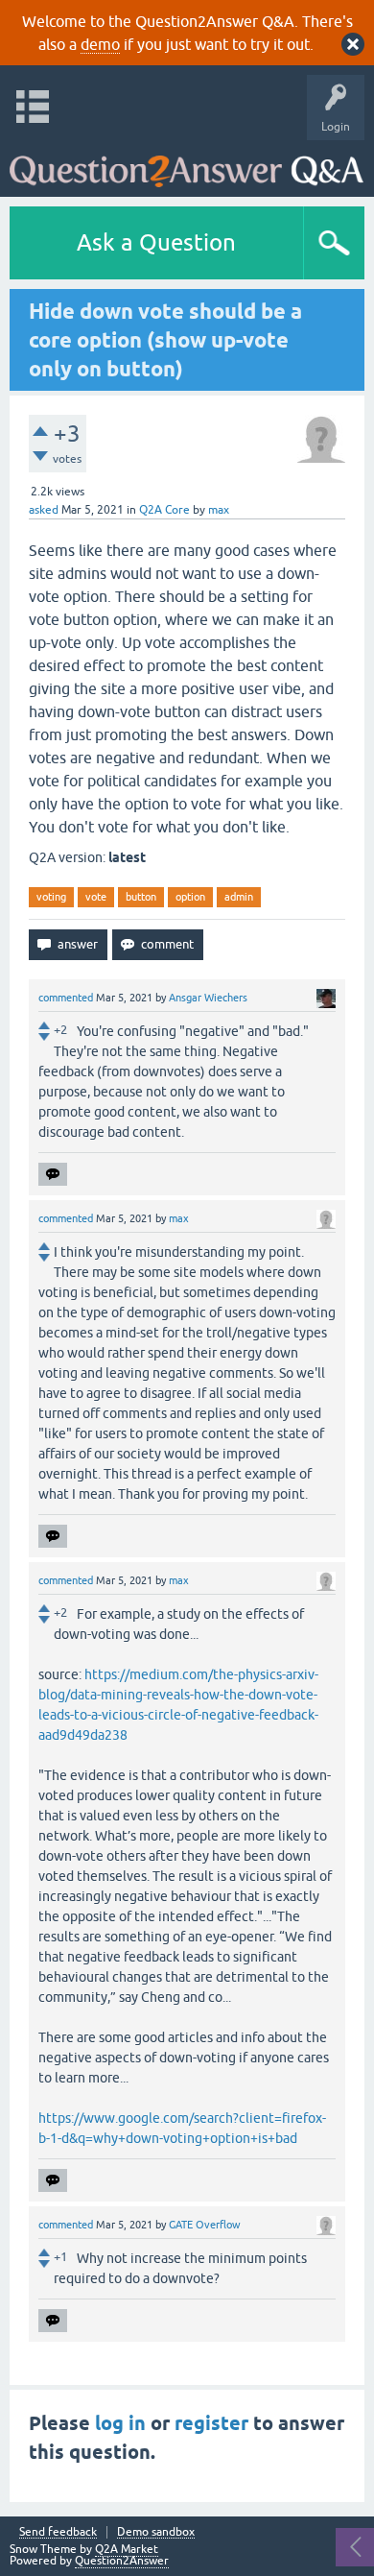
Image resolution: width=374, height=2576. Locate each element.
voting (51, 897)
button (141, 897)
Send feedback (58, 2532)
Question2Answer (122, 2561)
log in (120, 2423)
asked (44, 510)
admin (239, 897)
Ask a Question (156, 242)
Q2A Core (164, 510)
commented (66, 998)
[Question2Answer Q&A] (187, 164)
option (190, 897)
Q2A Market (127, 2549)
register (211, 2423)
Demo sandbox (156, 2532)
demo (100, 44)
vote (96, 897)
